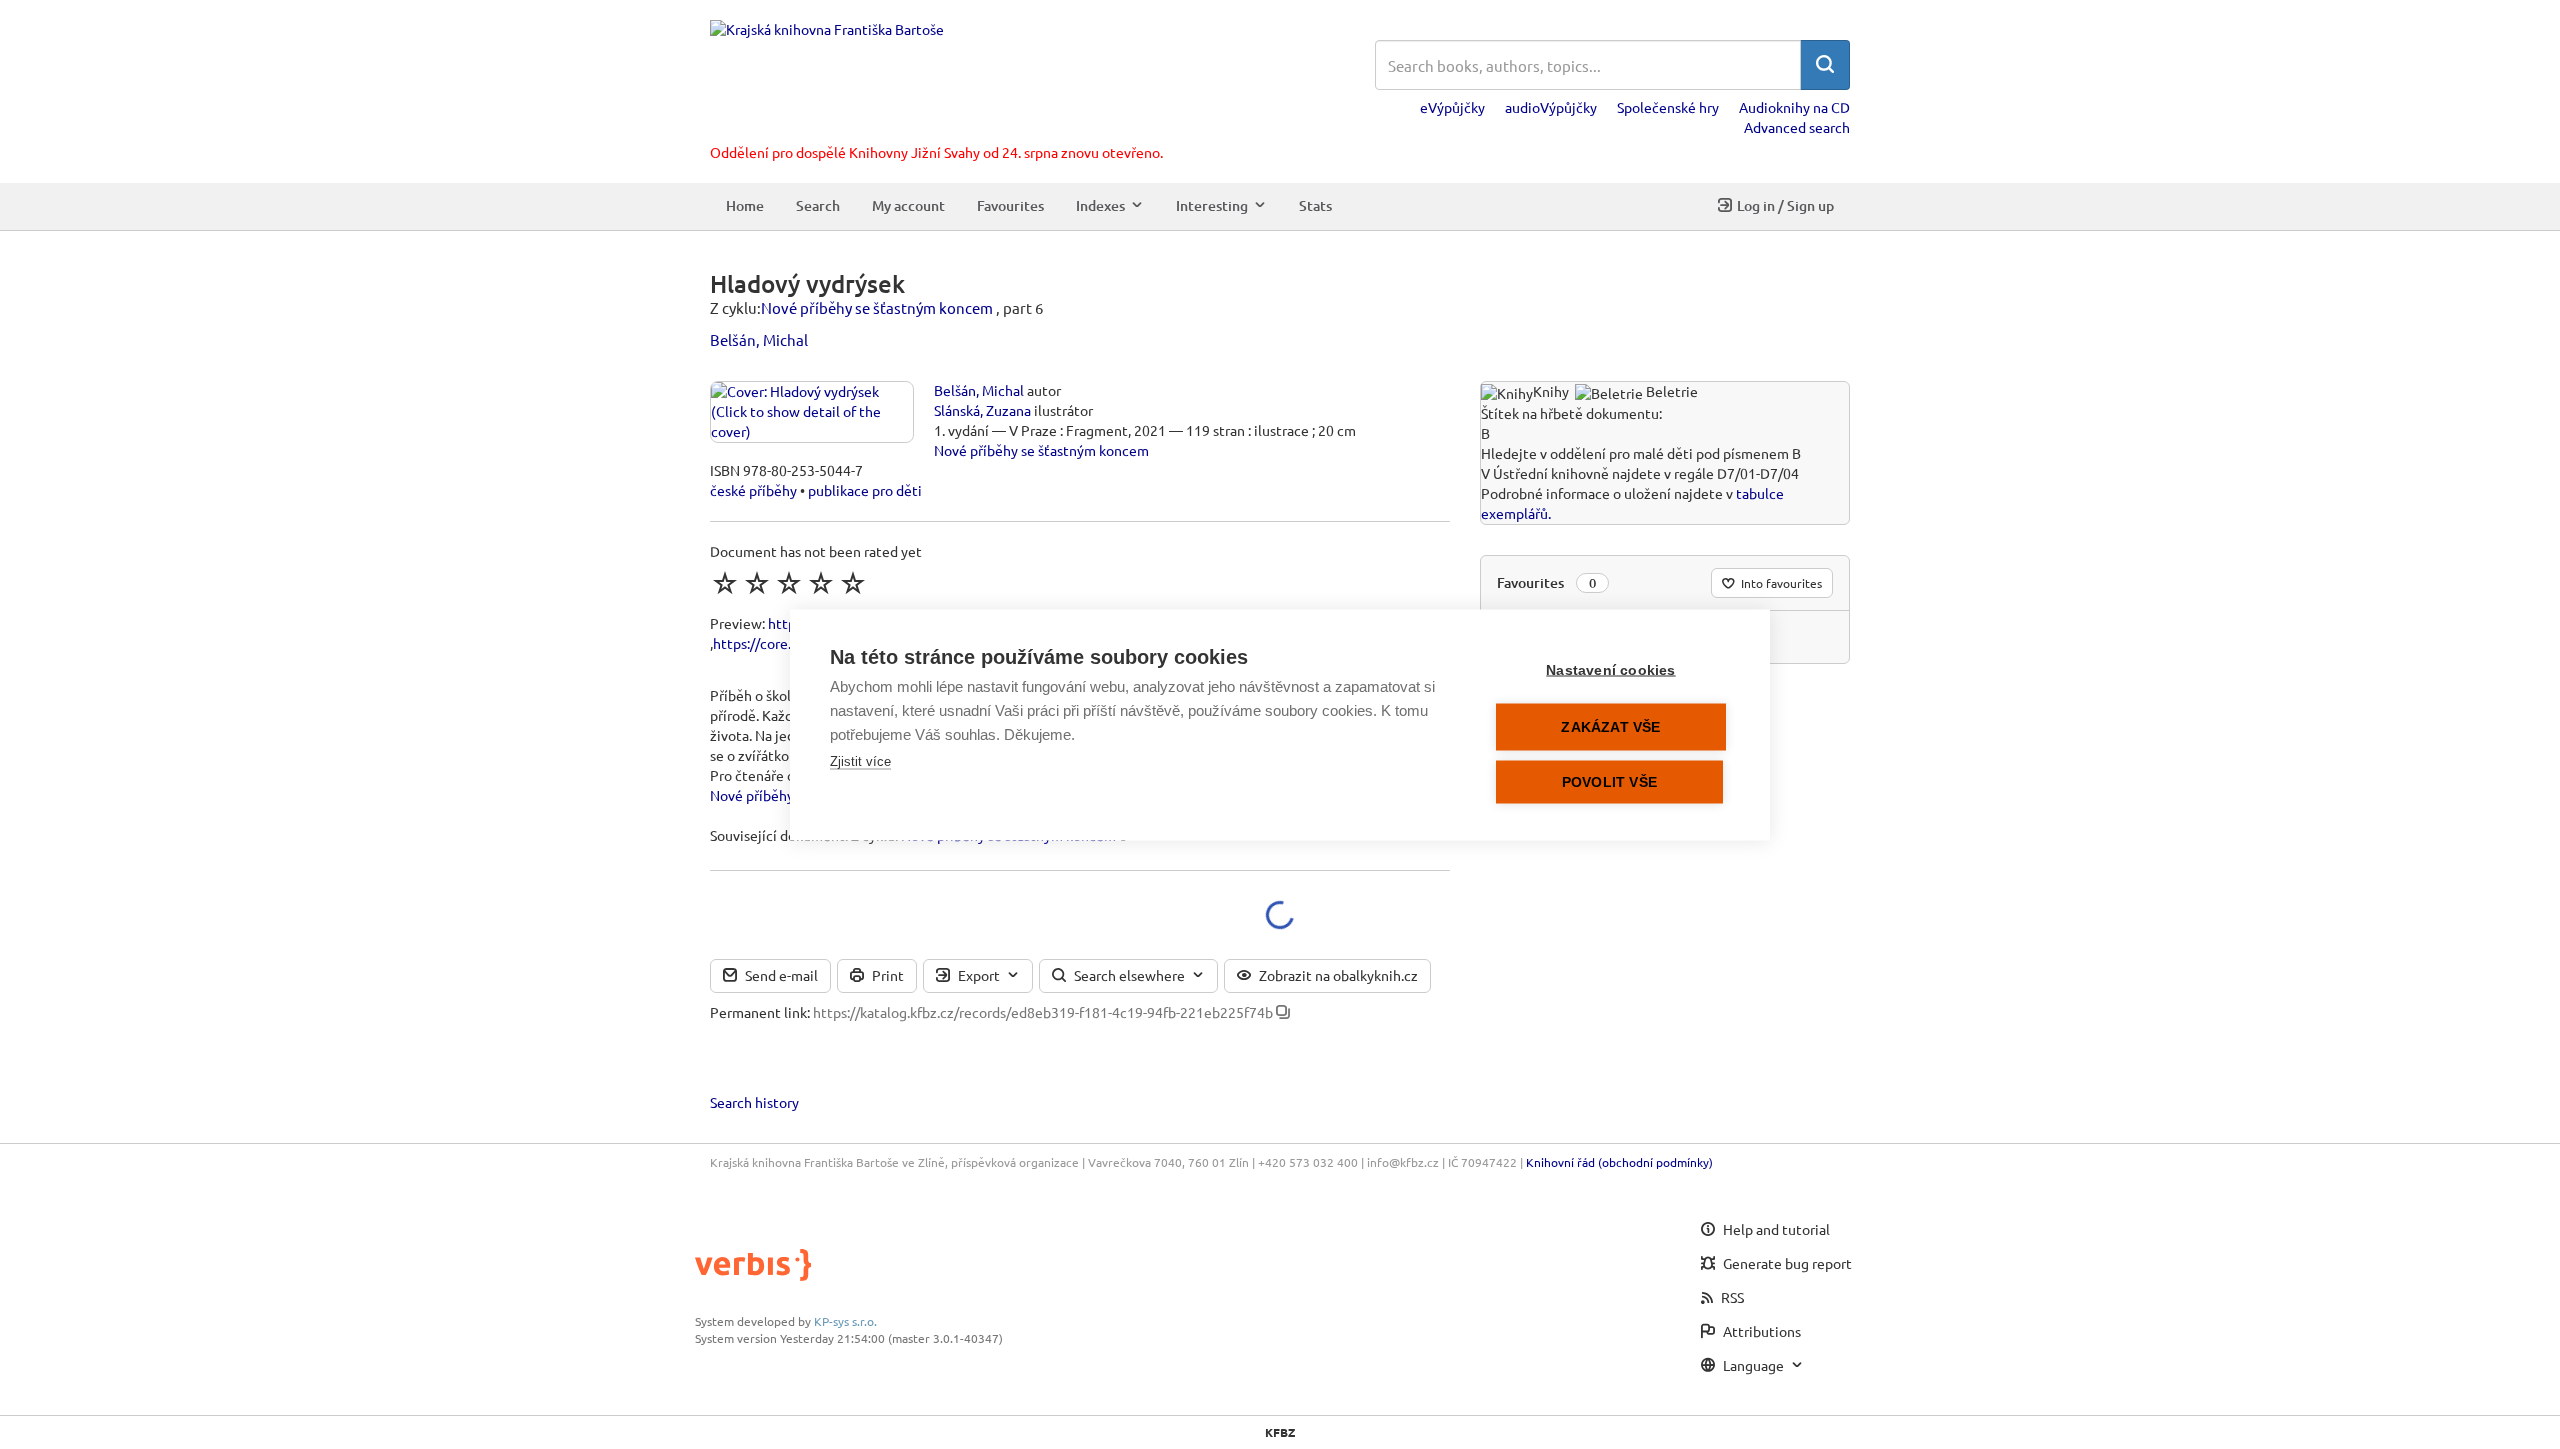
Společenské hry (1668, 107)
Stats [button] (1315, 205)
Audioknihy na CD (1794, 107)
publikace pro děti (865, 490)
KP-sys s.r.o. (845, 1321)
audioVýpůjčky (1551, 107)
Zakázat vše (1610, 726)
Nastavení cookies (1610, 669)
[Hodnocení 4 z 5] (821, 583)
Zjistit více (860, 760)
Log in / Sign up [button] (1785, 205)
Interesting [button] (1212, 205)
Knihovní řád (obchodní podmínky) (1619, 1162)
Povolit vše (1609, 781)
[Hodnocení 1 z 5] (725, 583)
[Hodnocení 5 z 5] (853, 583)
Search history (754, 1102)
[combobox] (1588, 65)
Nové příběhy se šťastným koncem (877, 307)
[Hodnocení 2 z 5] (757, 583)
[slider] (789, 583)
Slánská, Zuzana (982, 410)
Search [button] (818, 205)
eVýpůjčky (1452, 107)
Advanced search (1797, 127)
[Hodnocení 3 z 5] (789, 583)
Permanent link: (760, 1012)
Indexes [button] (1100, 205)
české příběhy (753, 490)
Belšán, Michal (759, 339)
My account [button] (908, 205)
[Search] (1825, 65)
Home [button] (745, 205)
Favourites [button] (1010, 205)
